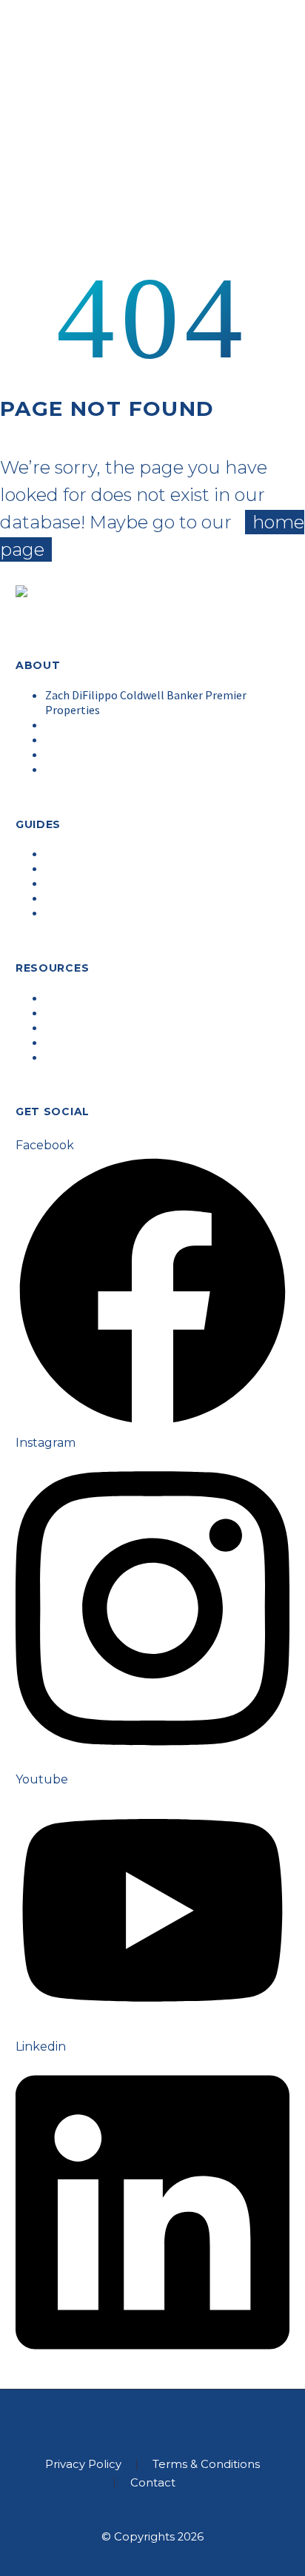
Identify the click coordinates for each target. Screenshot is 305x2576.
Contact (153, 2483)
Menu (262, 247)
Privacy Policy (83, 2465)
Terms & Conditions (206, 2465)
